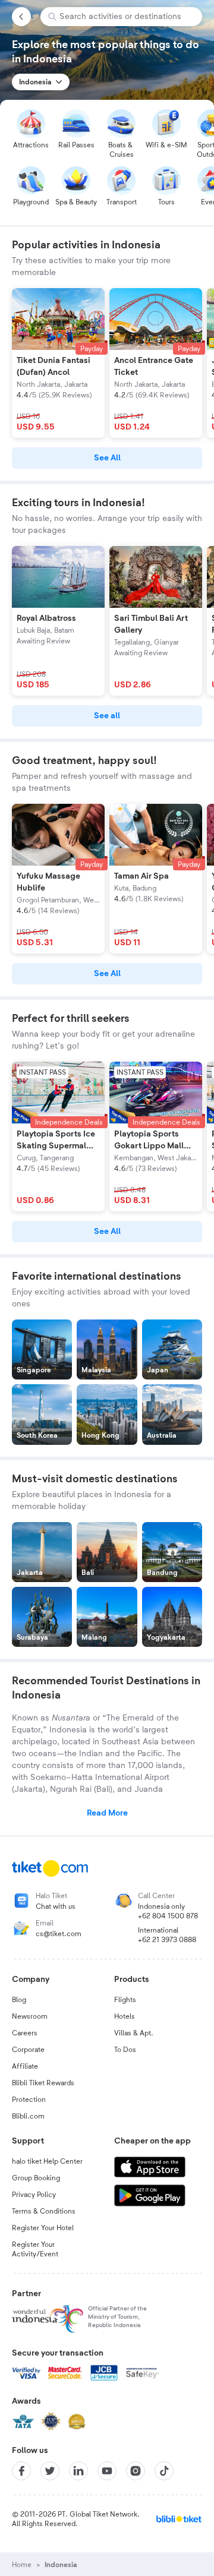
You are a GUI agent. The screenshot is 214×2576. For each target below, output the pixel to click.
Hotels (125, 2016)
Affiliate (25, 2066)
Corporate (28, 2050)
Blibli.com (28, 2116)
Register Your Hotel (43, 2228)
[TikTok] (164, 2471)
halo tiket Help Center (47, 2161)
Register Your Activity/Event (35, 2249)
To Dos (125, 2050)
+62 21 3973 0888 (167, 1940)
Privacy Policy (34, 2195)
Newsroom (30, 2016)
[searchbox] (126, 17)
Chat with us (56, 1906)
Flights (125, 2000)
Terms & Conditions (44, 2211)
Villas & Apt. (134, 2033)
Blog (19, 2000)
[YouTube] (107, 2471)
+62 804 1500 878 (168, 1916)
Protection (29, 2100)
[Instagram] (136, 2471)
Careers (25, 2033)
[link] (107, 458)
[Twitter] (50, 2471)
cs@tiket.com (59, 1934)
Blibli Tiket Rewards (43, 2083)
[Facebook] (21, 2471)
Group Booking (36, 2178)
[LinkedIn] (78, 2471)
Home (22, 2565)
